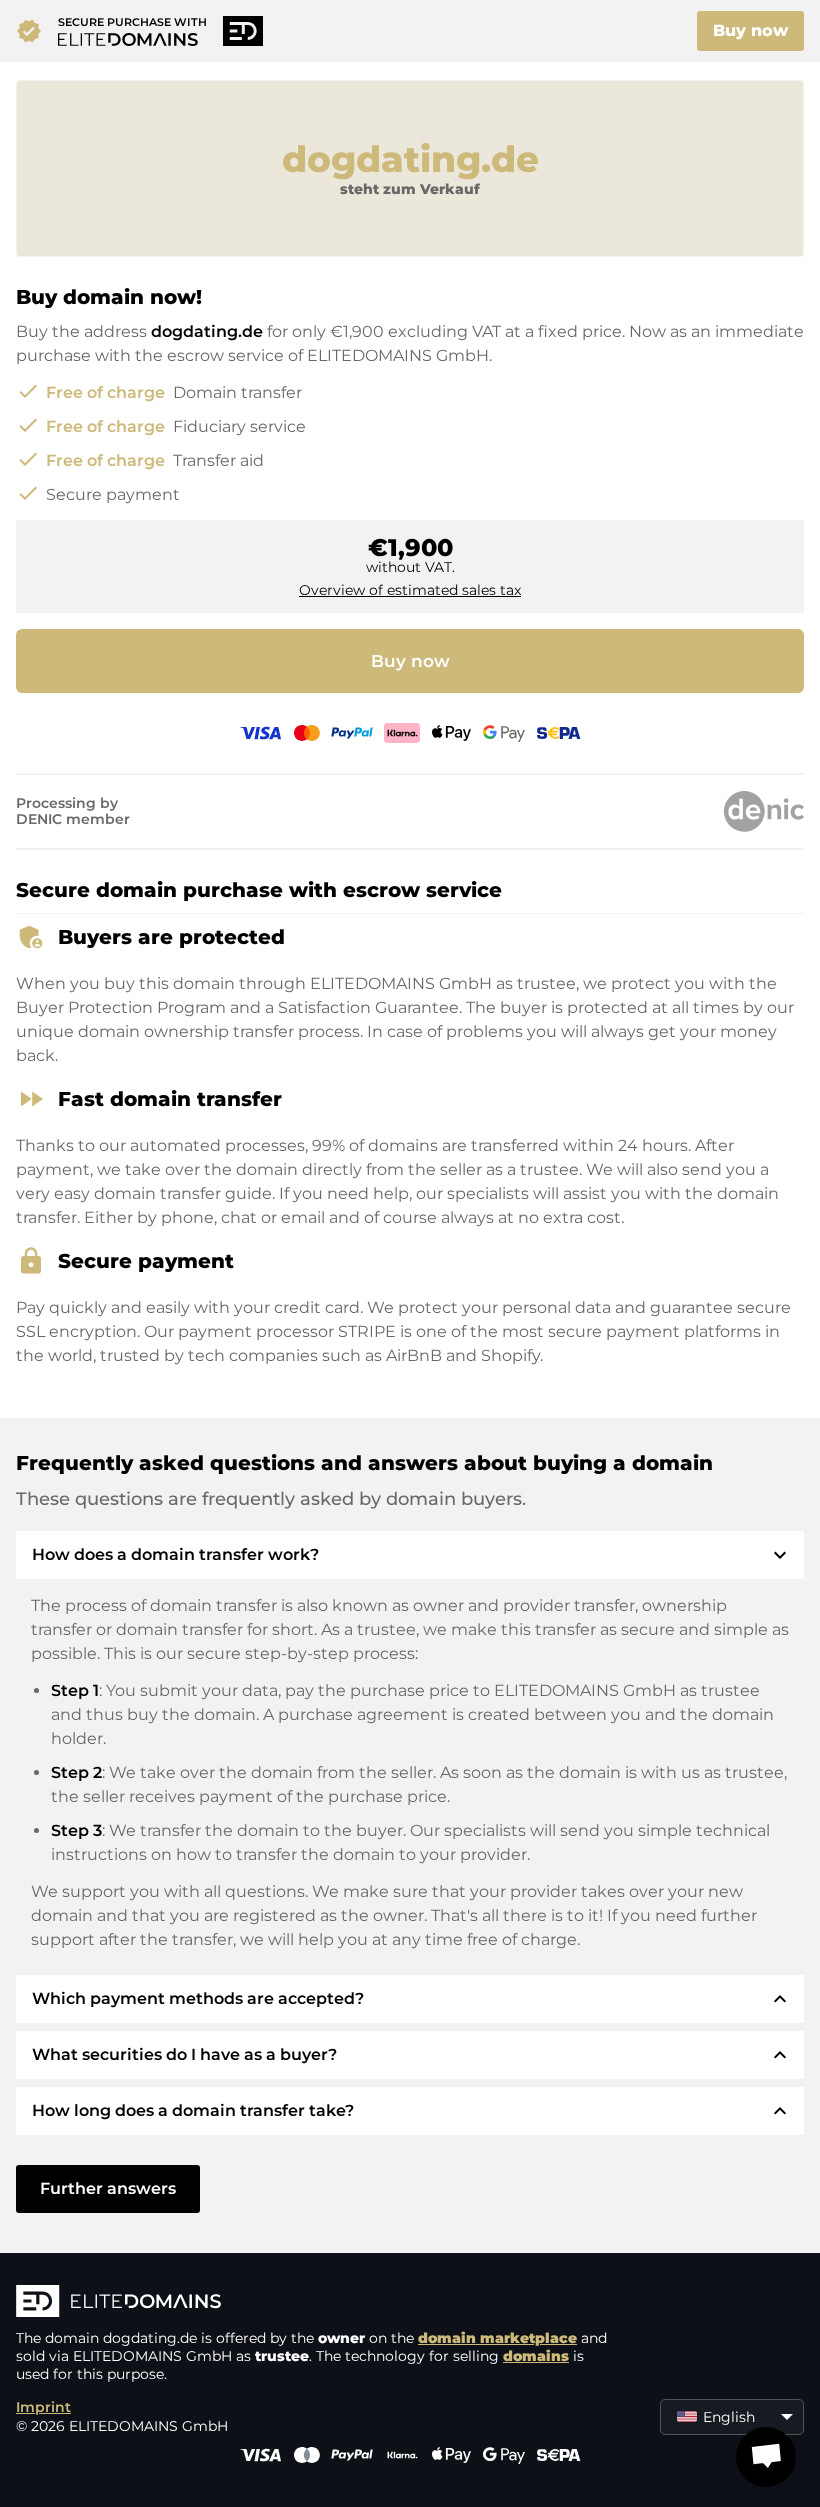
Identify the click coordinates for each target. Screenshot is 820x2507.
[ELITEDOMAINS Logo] (316, 2303)
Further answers (108, 2188)
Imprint (43, 2407)
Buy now (750, 30)
